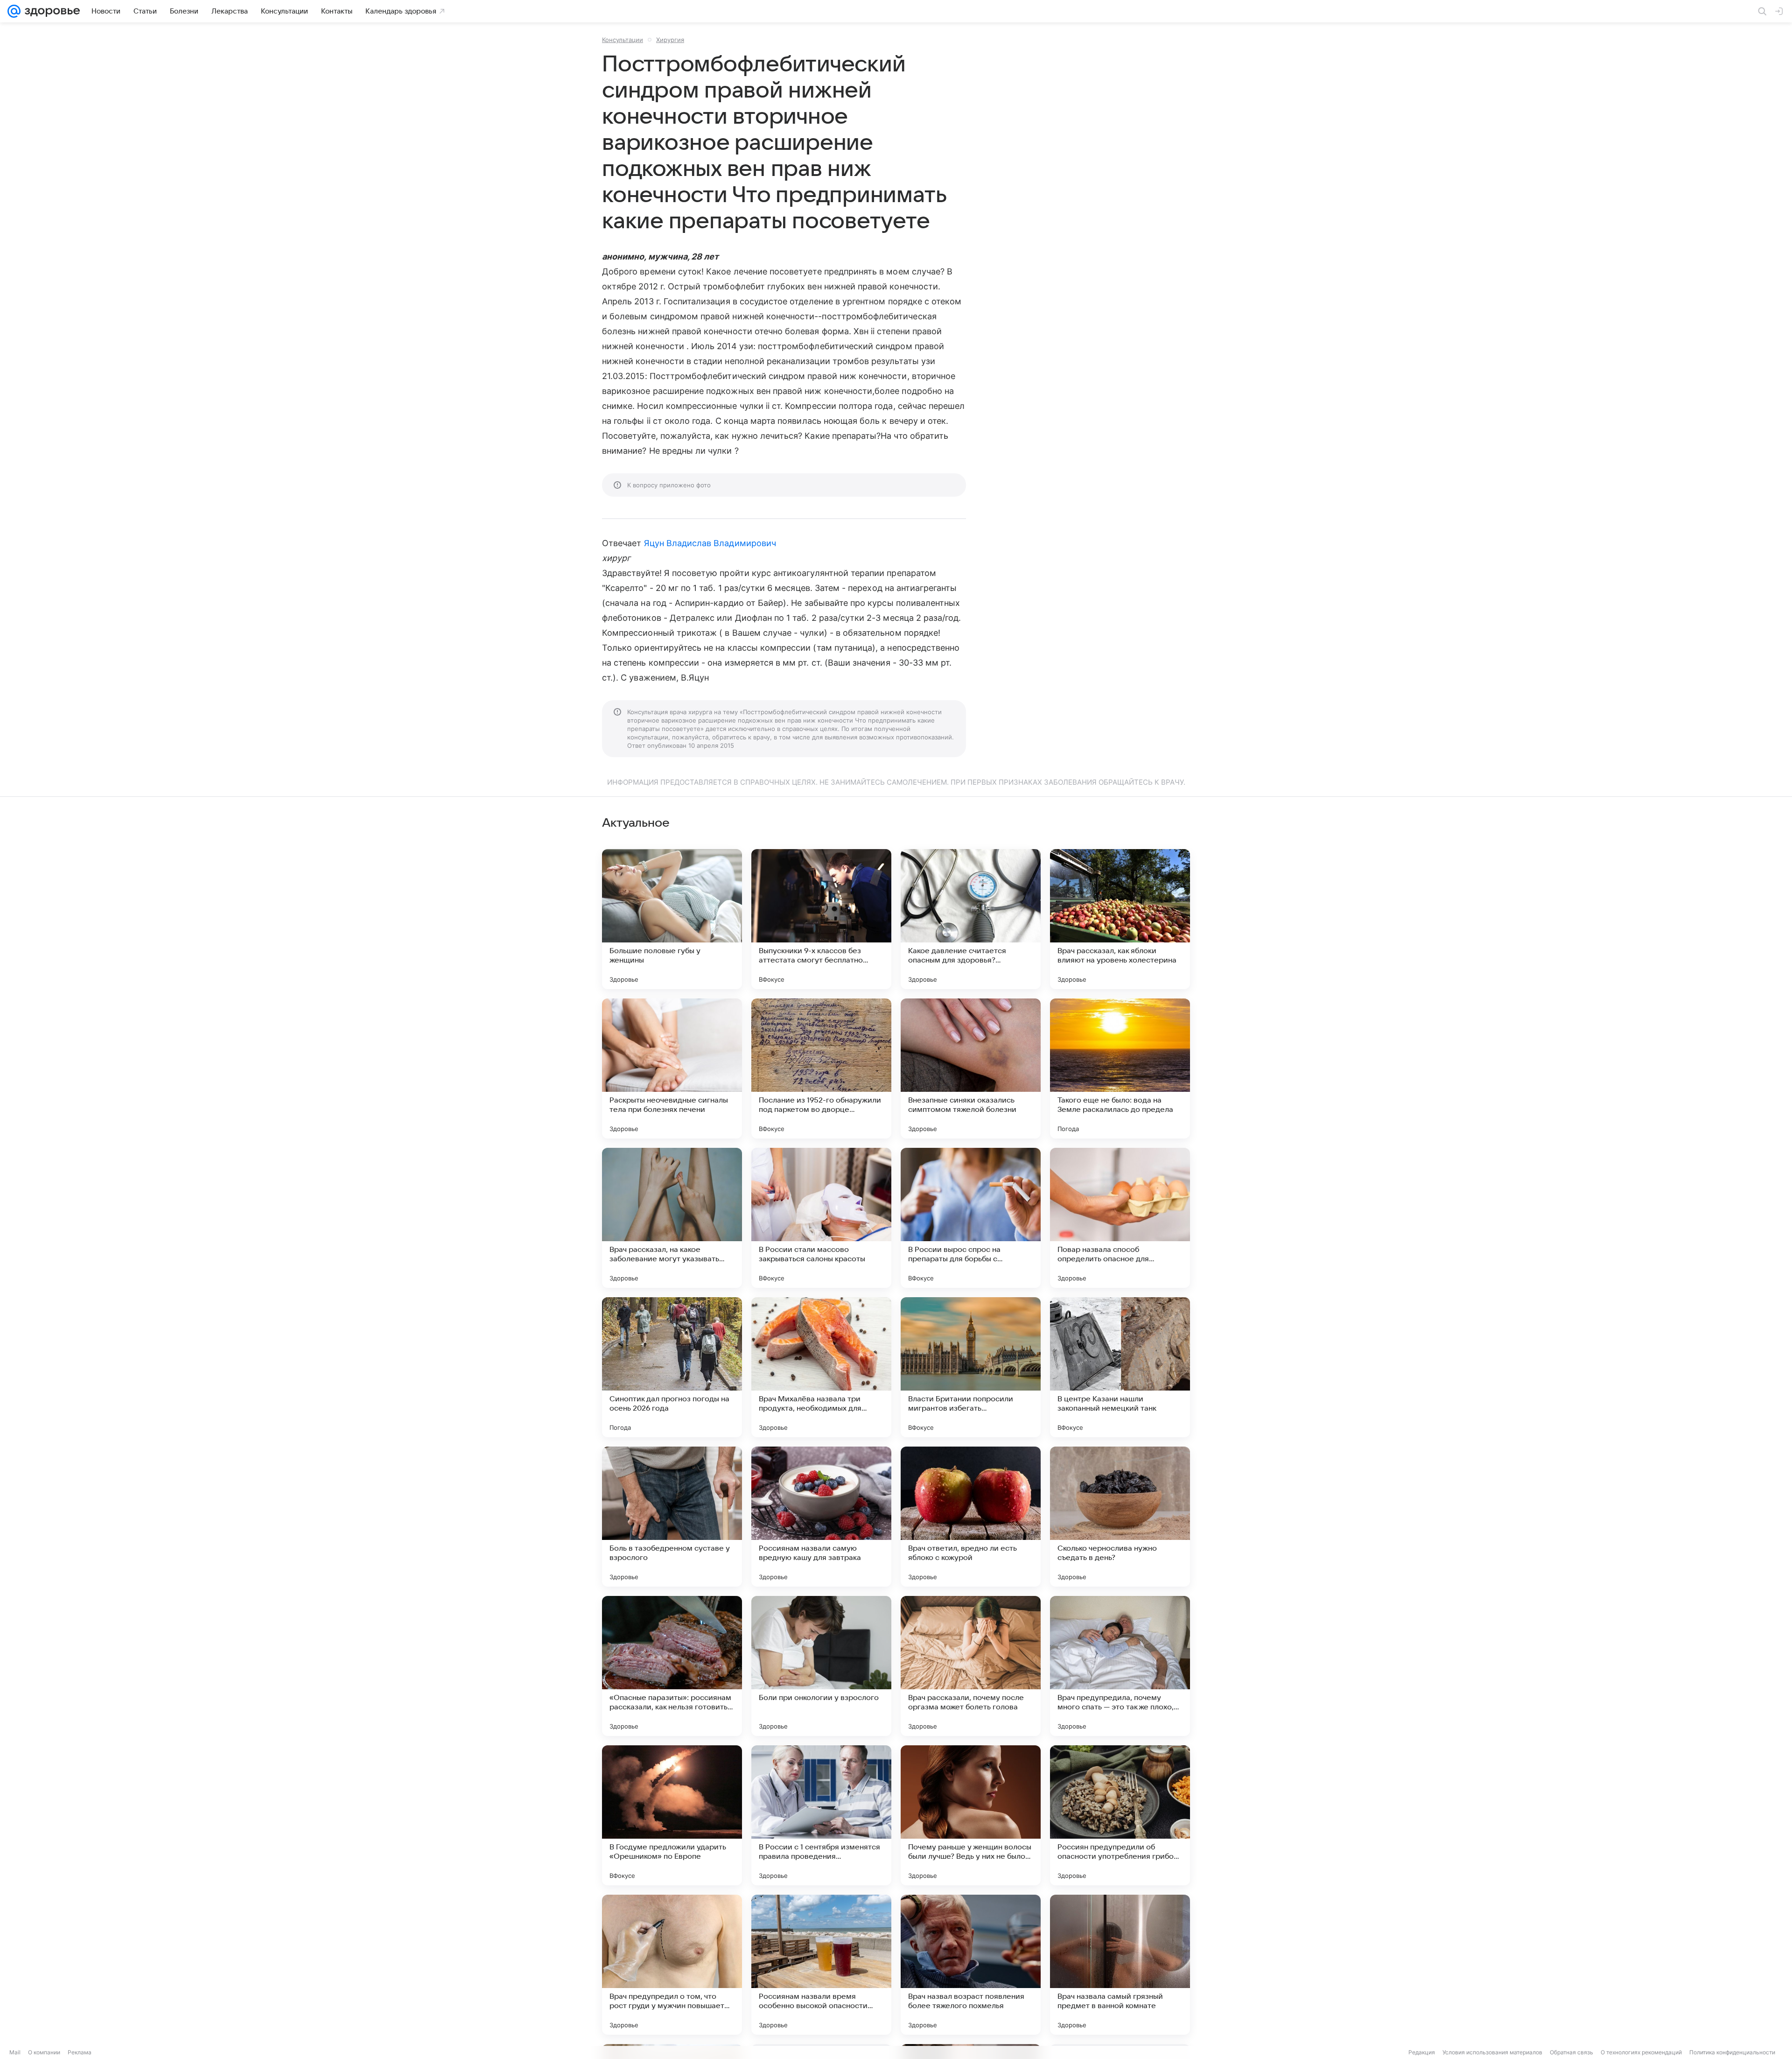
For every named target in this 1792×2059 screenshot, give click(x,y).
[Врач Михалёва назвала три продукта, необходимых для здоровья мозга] (821, 1367)
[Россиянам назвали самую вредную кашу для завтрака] (821, 1517)
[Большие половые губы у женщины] (672, 919)
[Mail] (14, 11)
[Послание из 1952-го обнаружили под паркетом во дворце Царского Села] (821, 1068)
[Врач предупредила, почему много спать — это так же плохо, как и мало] (1120, 1666)
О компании (44, 2052)
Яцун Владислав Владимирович (710, 543)
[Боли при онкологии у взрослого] (821, 1666)
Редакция (1422, 2052)
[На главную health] (50, 11)
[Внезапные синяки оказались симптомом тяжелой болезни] (971, 1068)
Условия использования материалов (1492, 2052)
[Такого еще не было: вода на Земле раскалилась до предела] (1120, 1068)
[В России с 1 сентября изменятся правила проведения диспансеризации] (821, 1815)
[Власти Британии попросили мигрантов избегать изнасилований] (971, 1367)
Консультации (623, 40)
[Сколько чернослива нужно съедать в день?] (1120, 1517)
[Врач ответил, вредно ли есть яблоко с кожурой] (971, 1517)
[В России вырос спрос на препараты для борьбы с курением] (971, 1218)
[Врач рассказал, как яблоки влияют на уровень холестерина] (1120, 919)
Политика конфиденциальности (1732, 2052)
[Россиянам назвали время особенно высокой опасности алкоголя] (821, 1965)
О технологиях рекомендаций (1641, 2052)
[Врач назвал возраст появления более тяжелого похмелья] (971, 1965)
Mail (15, 2052)
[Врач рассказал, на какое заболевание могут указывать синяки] (672, 1218)
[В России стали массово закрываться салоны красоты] (821, 1218)
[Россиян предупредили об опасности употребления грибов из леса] (1120, 1815)
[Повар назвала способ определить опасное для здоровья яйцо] (1120, 1218)
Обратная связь (1571, 2052)
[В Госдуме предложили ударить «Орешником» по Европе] (672, 1815)
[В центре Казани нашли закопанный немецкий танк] (1120, 1367)
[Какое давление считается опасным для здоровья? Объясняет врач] (971, 919)
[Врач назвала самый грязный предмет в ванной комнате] (1120, 1965)
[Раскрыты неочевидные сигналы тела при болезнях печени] (672, 1068)
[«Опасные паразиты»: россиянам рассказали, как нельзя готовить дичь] (672, 1666)
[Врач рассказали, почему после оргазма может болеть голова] (971, 1666)
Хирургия (670, 40)
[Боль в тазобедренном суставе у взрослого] (672, 1517)
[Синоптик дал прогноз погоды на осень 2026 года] (672, 1367)
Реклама (80, 2052)
